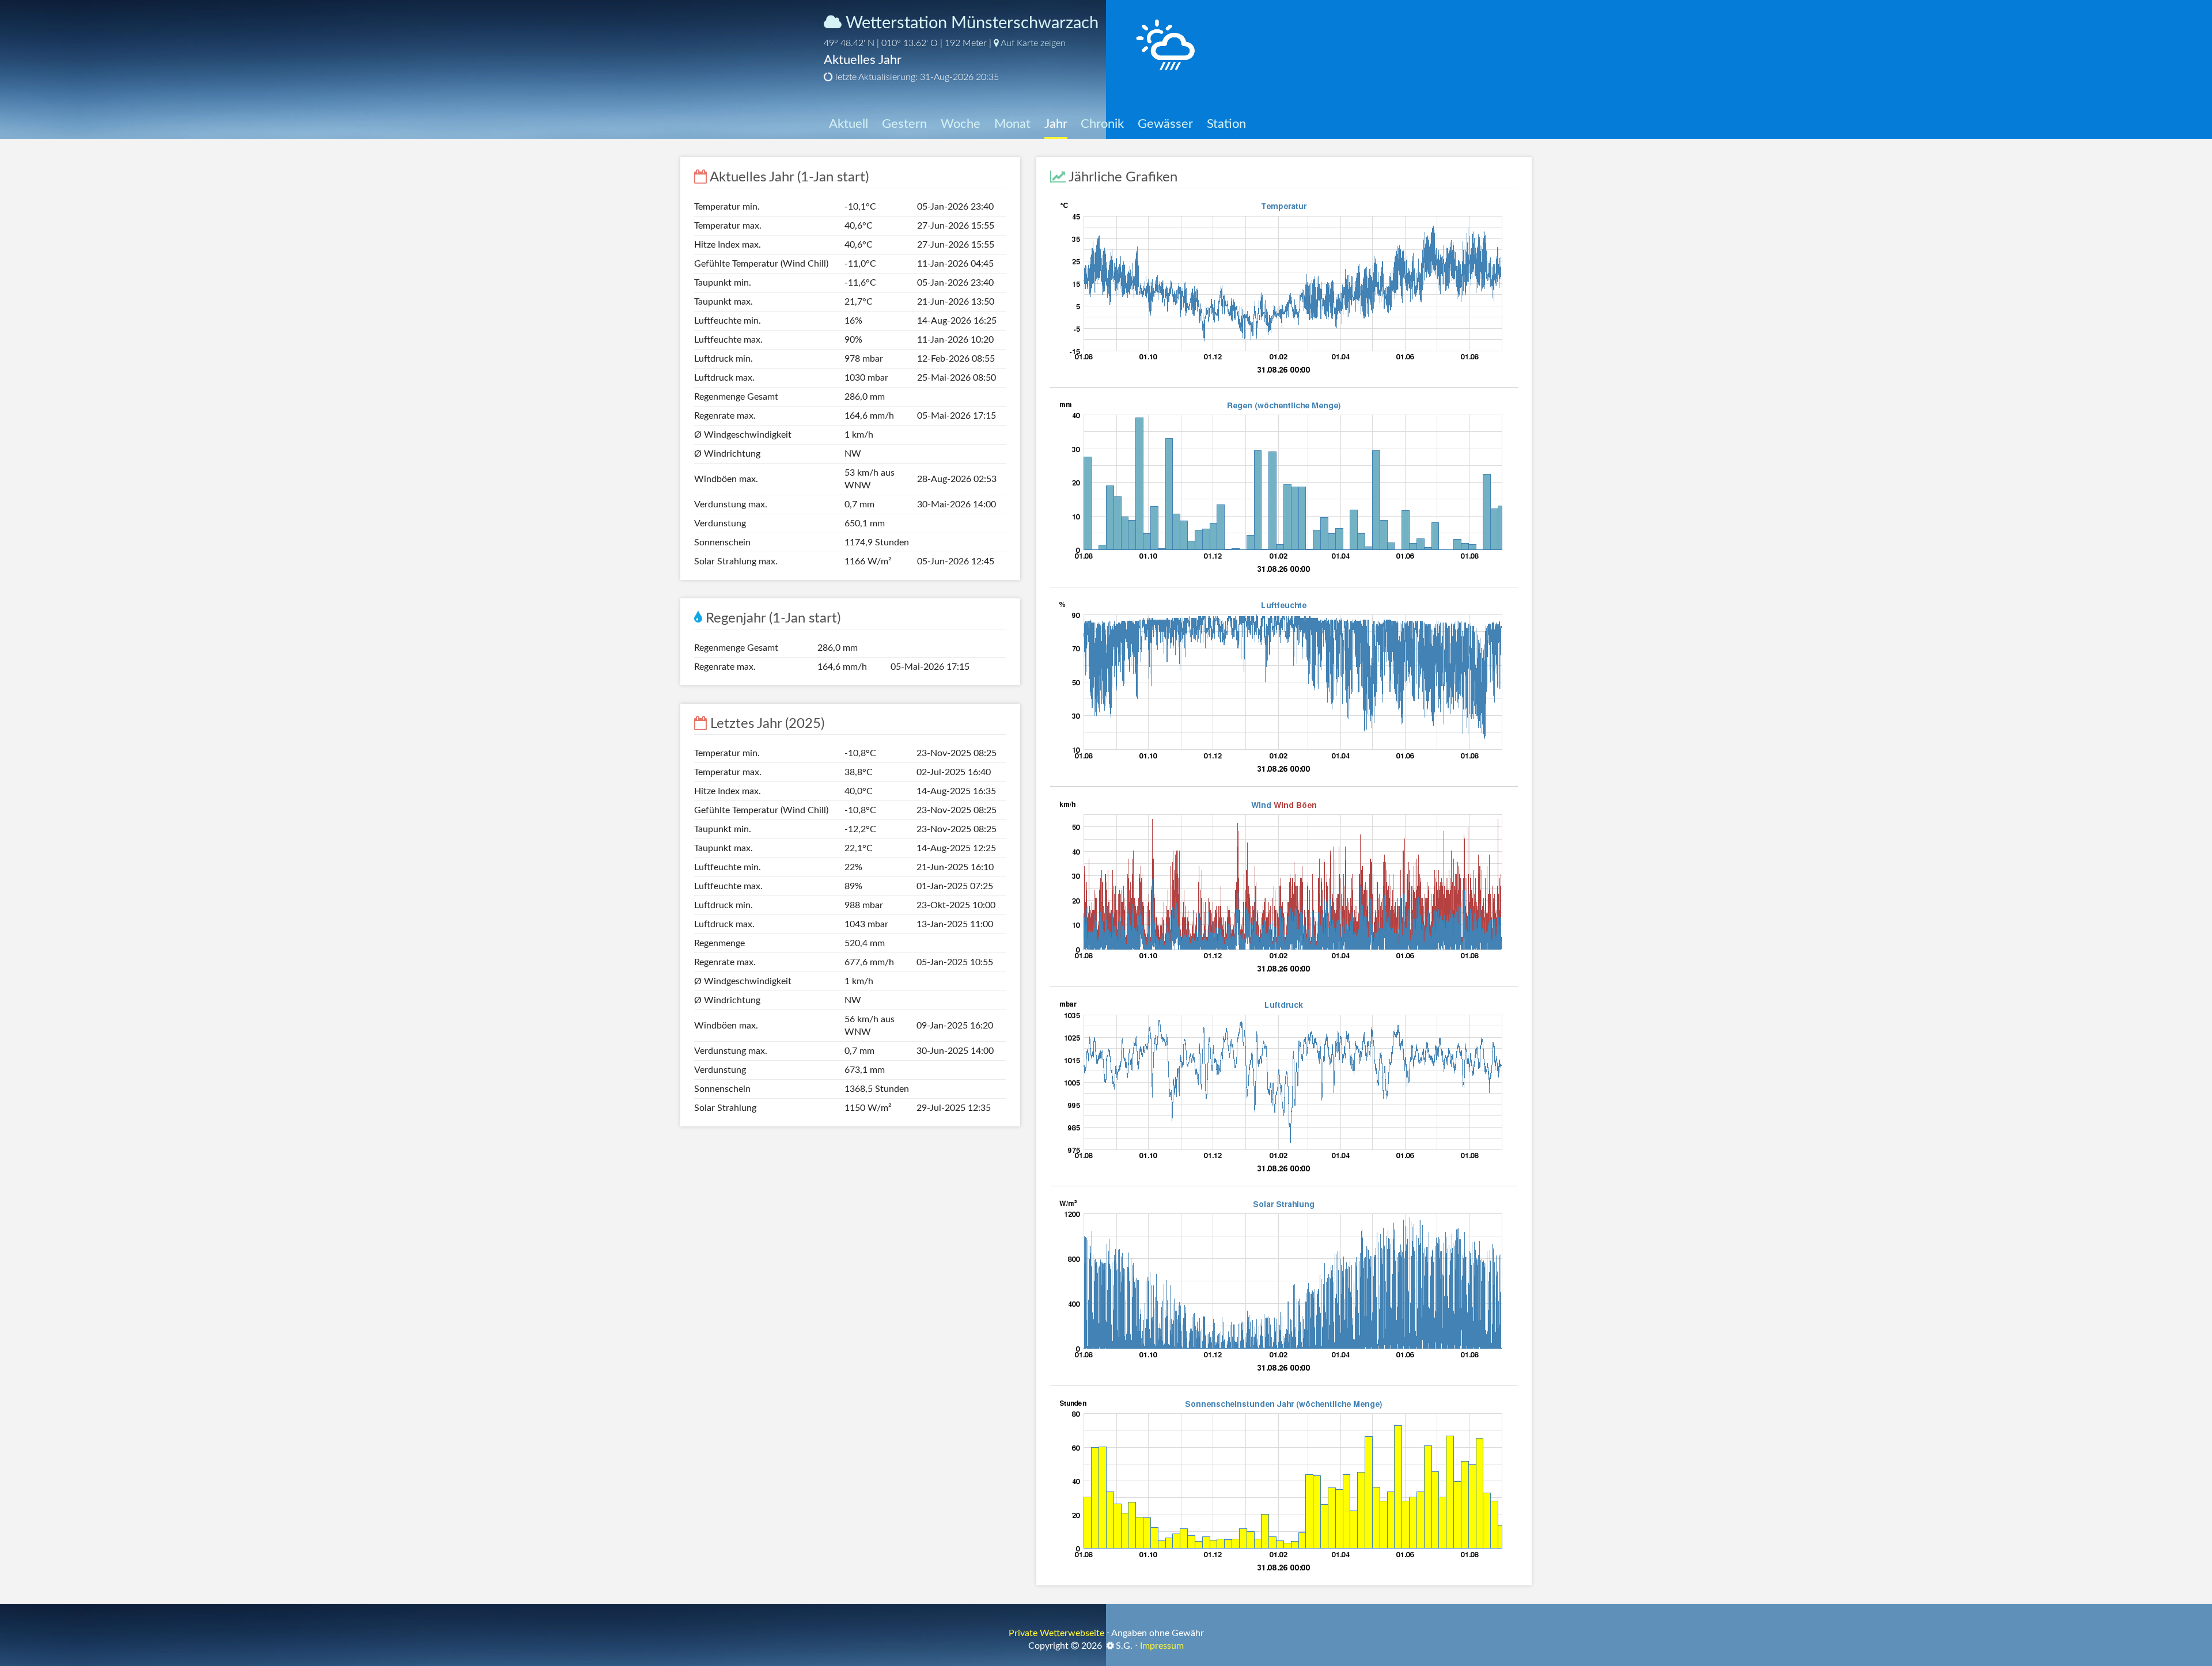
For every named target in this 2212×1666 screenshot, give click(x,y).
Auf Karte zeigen (1032, 43)
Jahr (1056, 124)
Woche (961, 124)
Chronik (1102, 124)
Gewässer (1165, 124)
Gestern (904, 124)
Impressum (1162, 1646)
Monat (1012, 124)
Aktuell (849, 124)
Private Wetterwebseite (1056, 1633)
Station (1226, 124)
